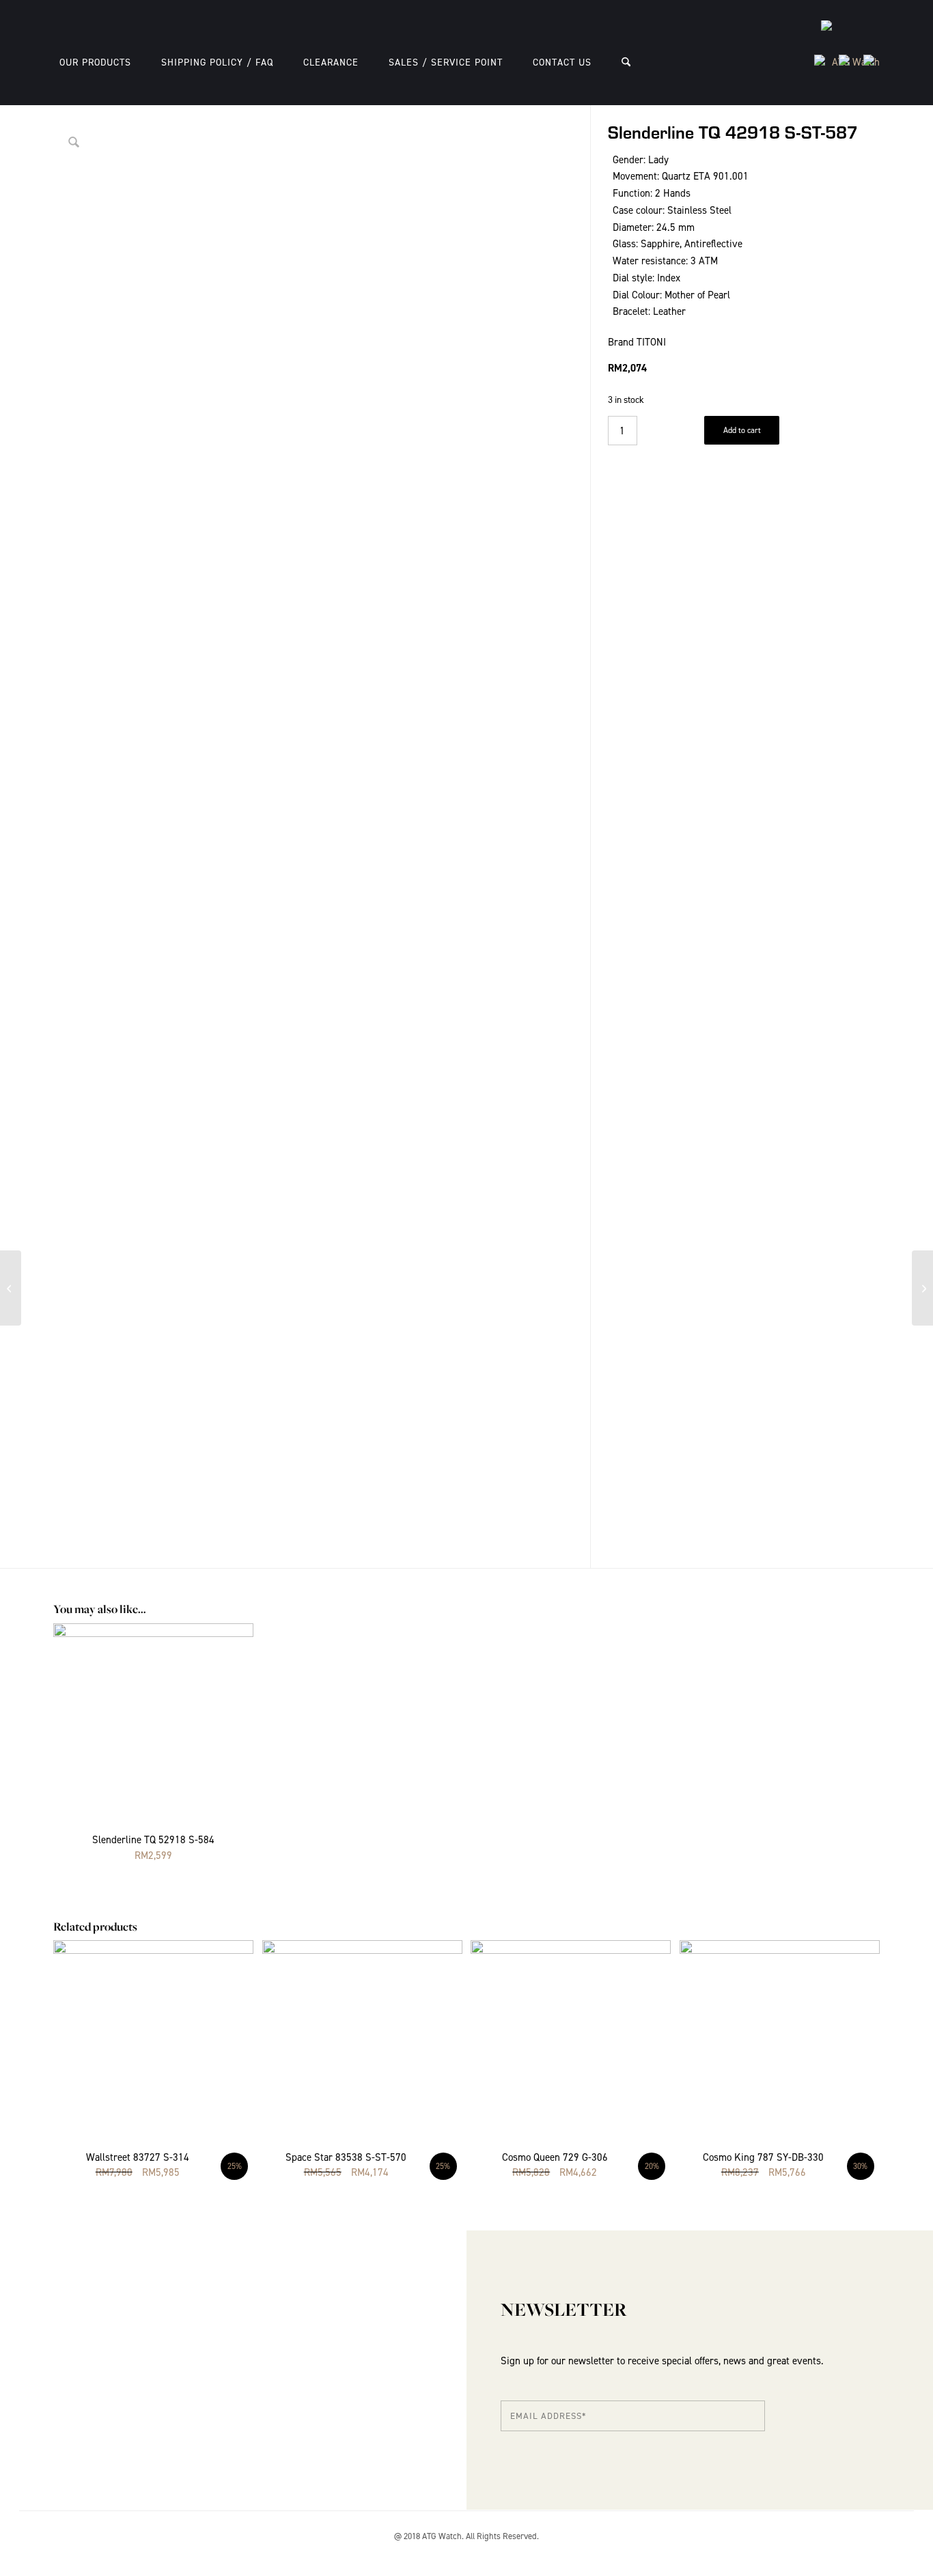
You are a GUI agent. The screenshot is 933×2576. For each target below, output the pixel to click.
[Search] (626, 62)
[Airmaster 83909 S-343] (11, 1288)
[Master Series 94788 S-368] (922, 1288)
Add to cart (742, 430)
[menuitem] (95, 62)
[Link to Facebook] (869, 2552)
